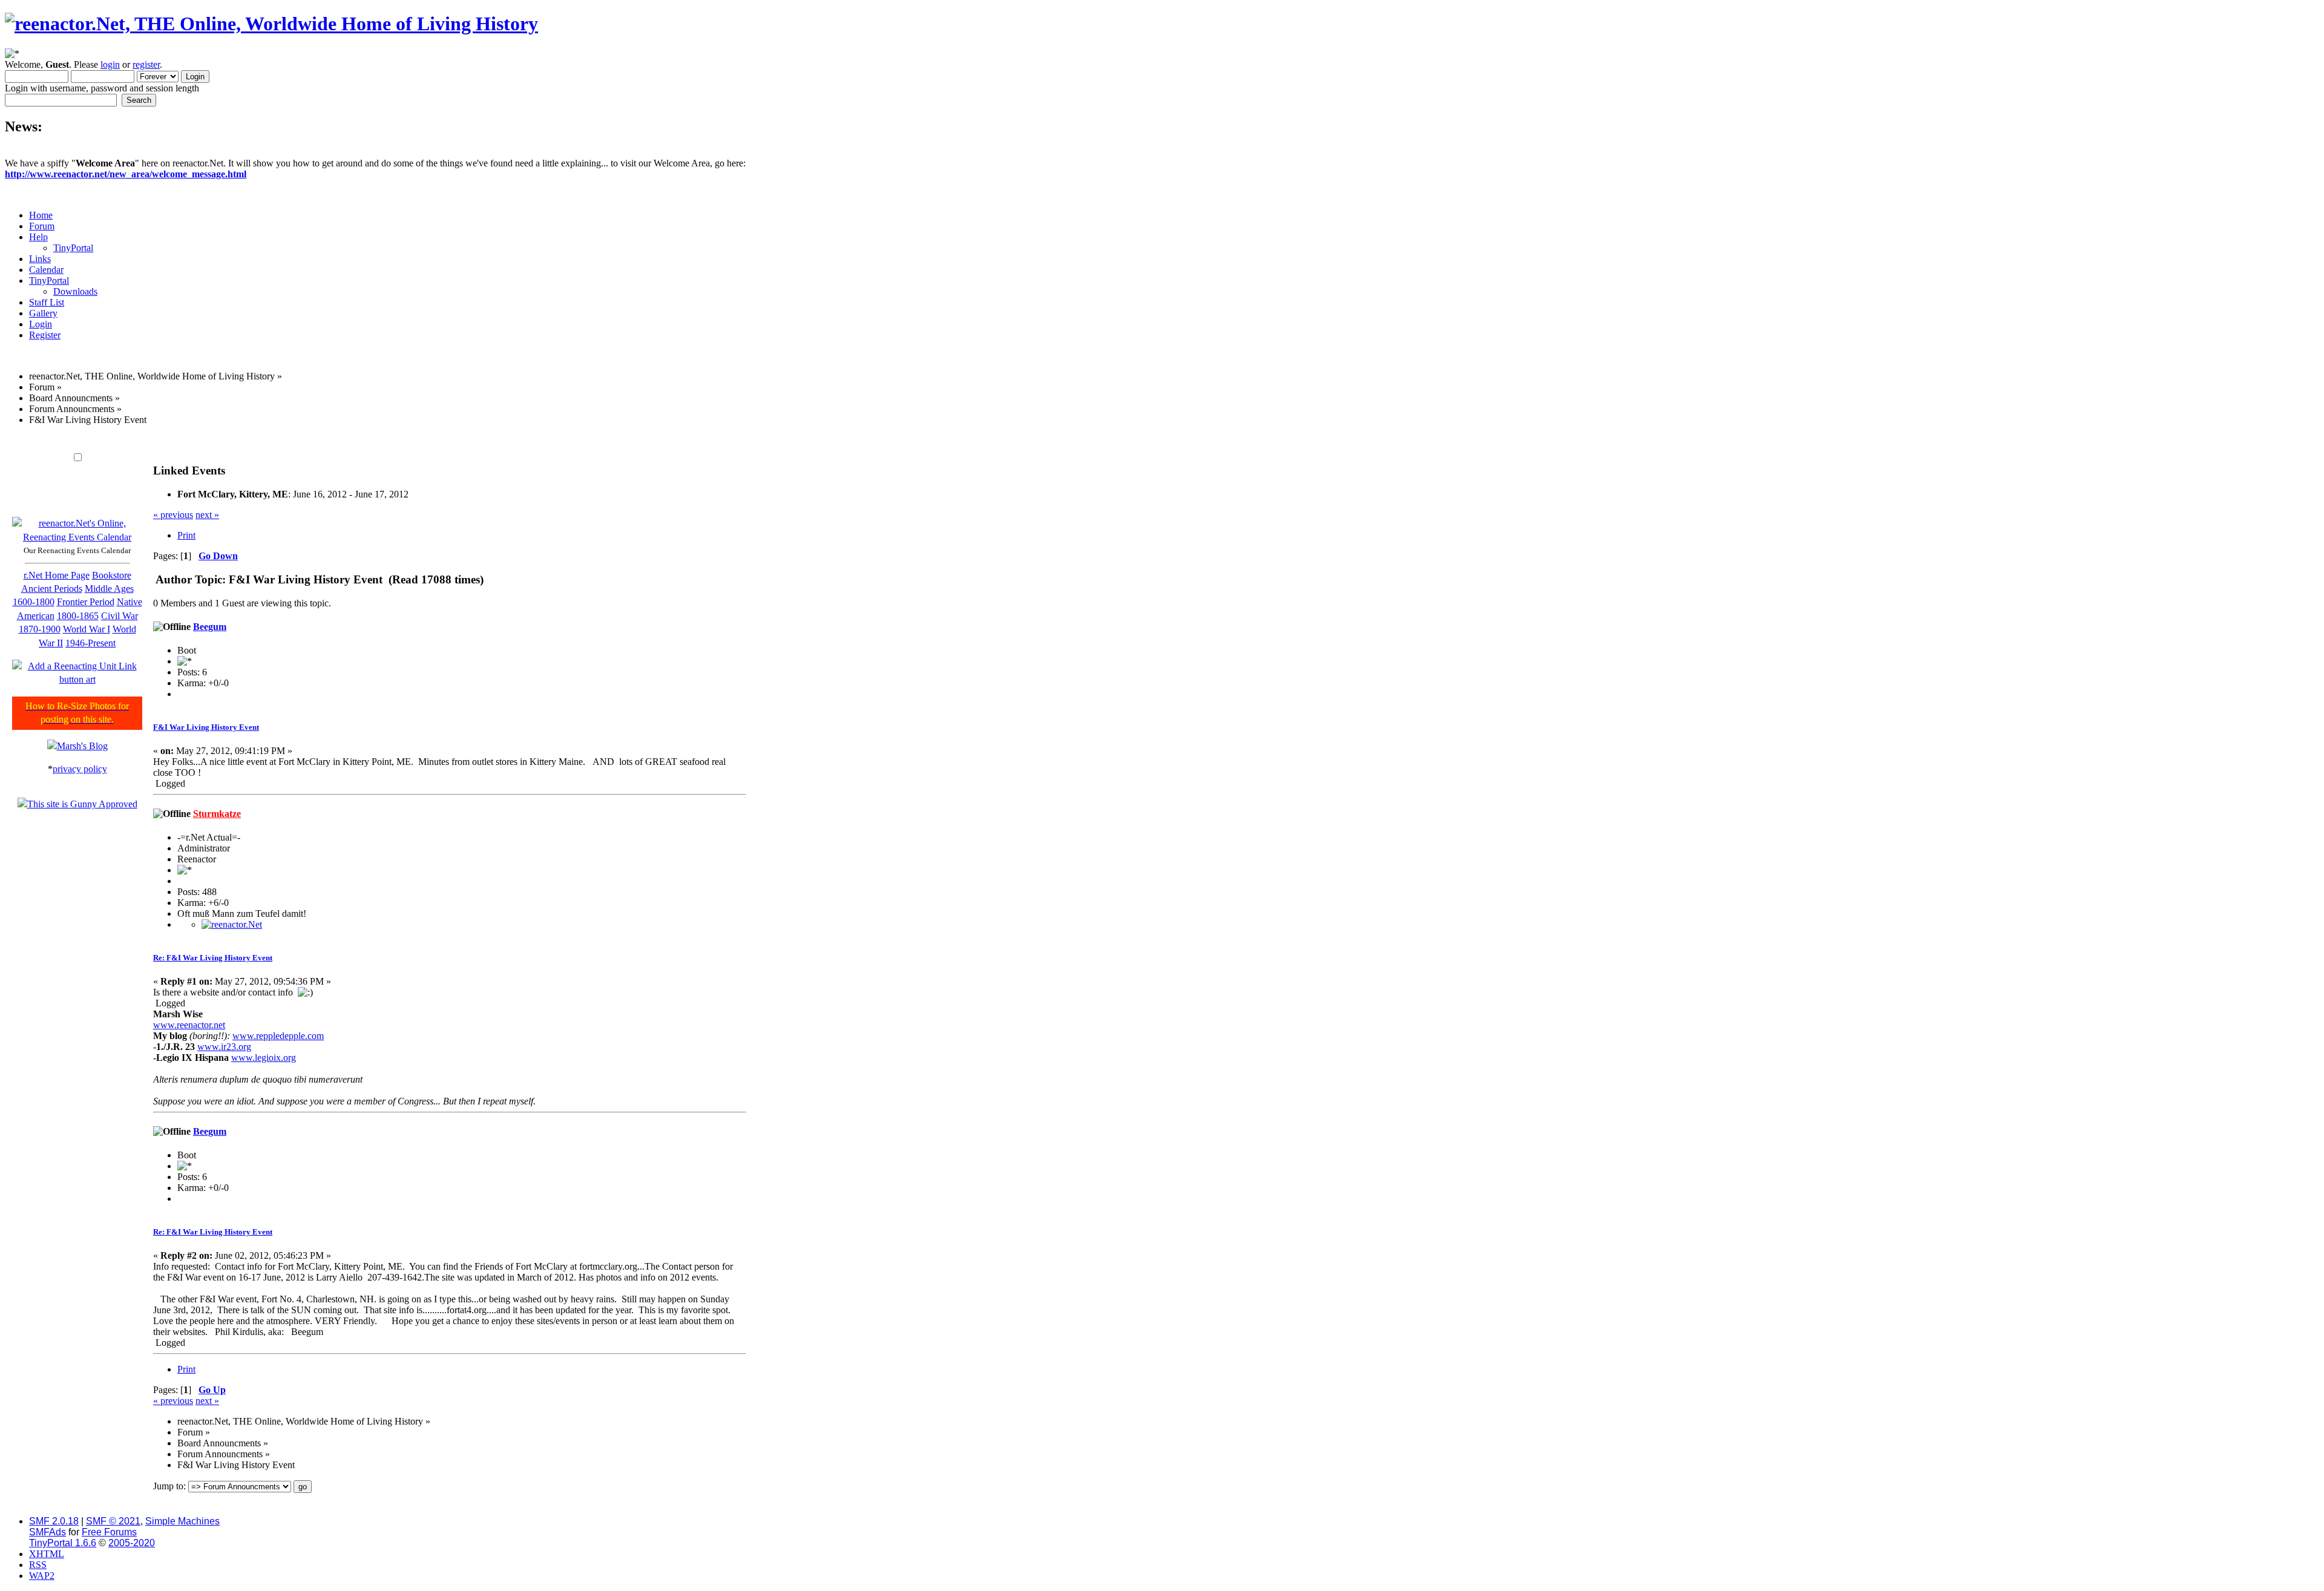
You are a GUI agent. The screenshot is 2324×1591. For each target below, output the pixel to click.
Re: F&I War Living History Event (213, 958)
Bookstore (112, 575)
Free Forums (109, 1532)
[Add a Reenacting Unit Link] (77, 679)
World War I (87, 629)
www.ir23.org (224, 1047)
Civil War (120, 616)
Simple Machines (182, 1521)
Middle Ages (109, 589)
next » (207, 515)
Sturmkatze (217, 814)
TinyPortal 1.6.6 (63, 1543)
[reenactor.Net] (232, 924)
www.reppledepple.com (278, 1036)
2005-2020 (132, 1543)
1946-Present (90, 643)
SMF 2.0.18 (54, 1521)
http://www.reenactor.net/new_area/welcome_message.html (126, 174)
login (110, 64)
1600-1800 (34, 602)
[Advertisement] (376, 440)
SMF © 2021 (113, 1521)
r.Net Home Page (57, 575)
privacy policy (80, 769)
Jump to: (169, 1486)
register (146, 64)
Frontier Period (86, 602)
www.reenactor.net (189, 1025)
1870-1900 (40, 629)
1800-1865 (78, 616)
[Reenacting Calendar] (77, 537)
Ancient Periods (52, 589)
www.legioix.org (264, 1058)
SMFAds (48, 1532)
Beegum (210, 627)
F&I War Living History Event (206, 727)
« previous (173, 515)
